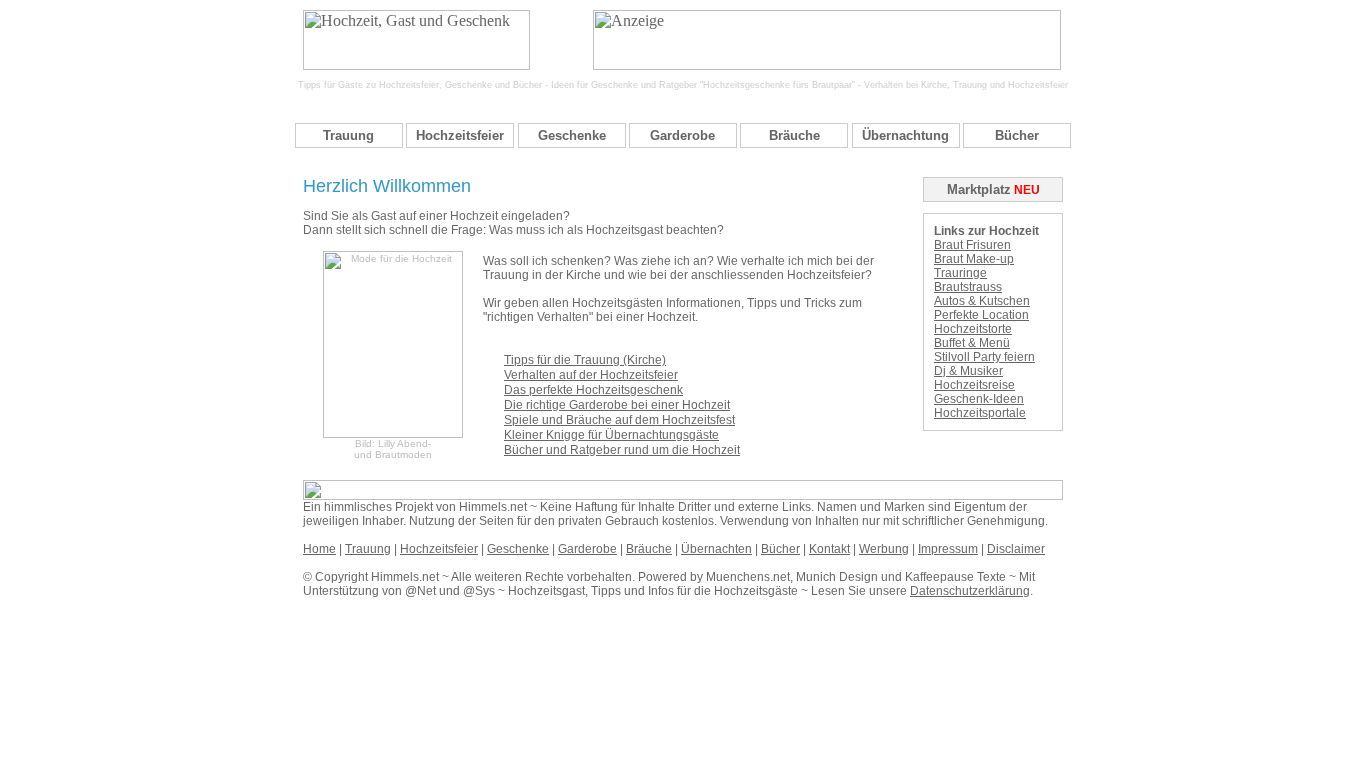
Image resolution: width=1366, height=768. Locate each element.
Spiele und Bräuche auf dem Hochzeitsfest (619, 420)
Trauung (348, 135)
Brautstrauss (968, 287)
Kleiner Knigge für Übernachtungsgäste (611, 435)
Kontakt (829, 549)
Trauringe (960, 273)
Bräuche (794, 135)
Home (319, 549)
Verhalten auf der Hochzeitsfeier (591, 375)
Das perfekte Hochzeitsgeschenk (593, 390)
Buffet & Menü (972, 343)
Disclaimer (1016, 549)
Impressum (948, 549)
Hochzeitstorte (973, 329)
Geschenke (572, 135)
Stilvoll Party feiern (984, 357)
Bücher (1017, 135)
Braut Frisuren (972, 245)
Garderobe (682, 135)
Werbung (884, 549)
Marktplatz (979, 189)
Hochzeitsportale (980, 413)
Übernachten (716, 549)
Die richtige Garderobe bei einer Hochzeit (617, 405)
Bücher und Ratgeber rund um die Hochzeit (622, 450)
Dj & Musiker (968, 371)
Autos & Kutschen (982, 301)
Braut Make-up (974, 259)
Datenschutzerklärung (970, 591)
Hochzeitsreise (974, 385)
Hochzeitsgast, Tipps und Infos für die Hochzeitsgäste (653, 591)
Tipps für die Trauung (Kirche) (585, 360)
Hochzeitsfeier (460, 135)
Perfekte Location (981, 315)
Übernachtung (905, 135)
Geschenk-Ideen (979, 399)
